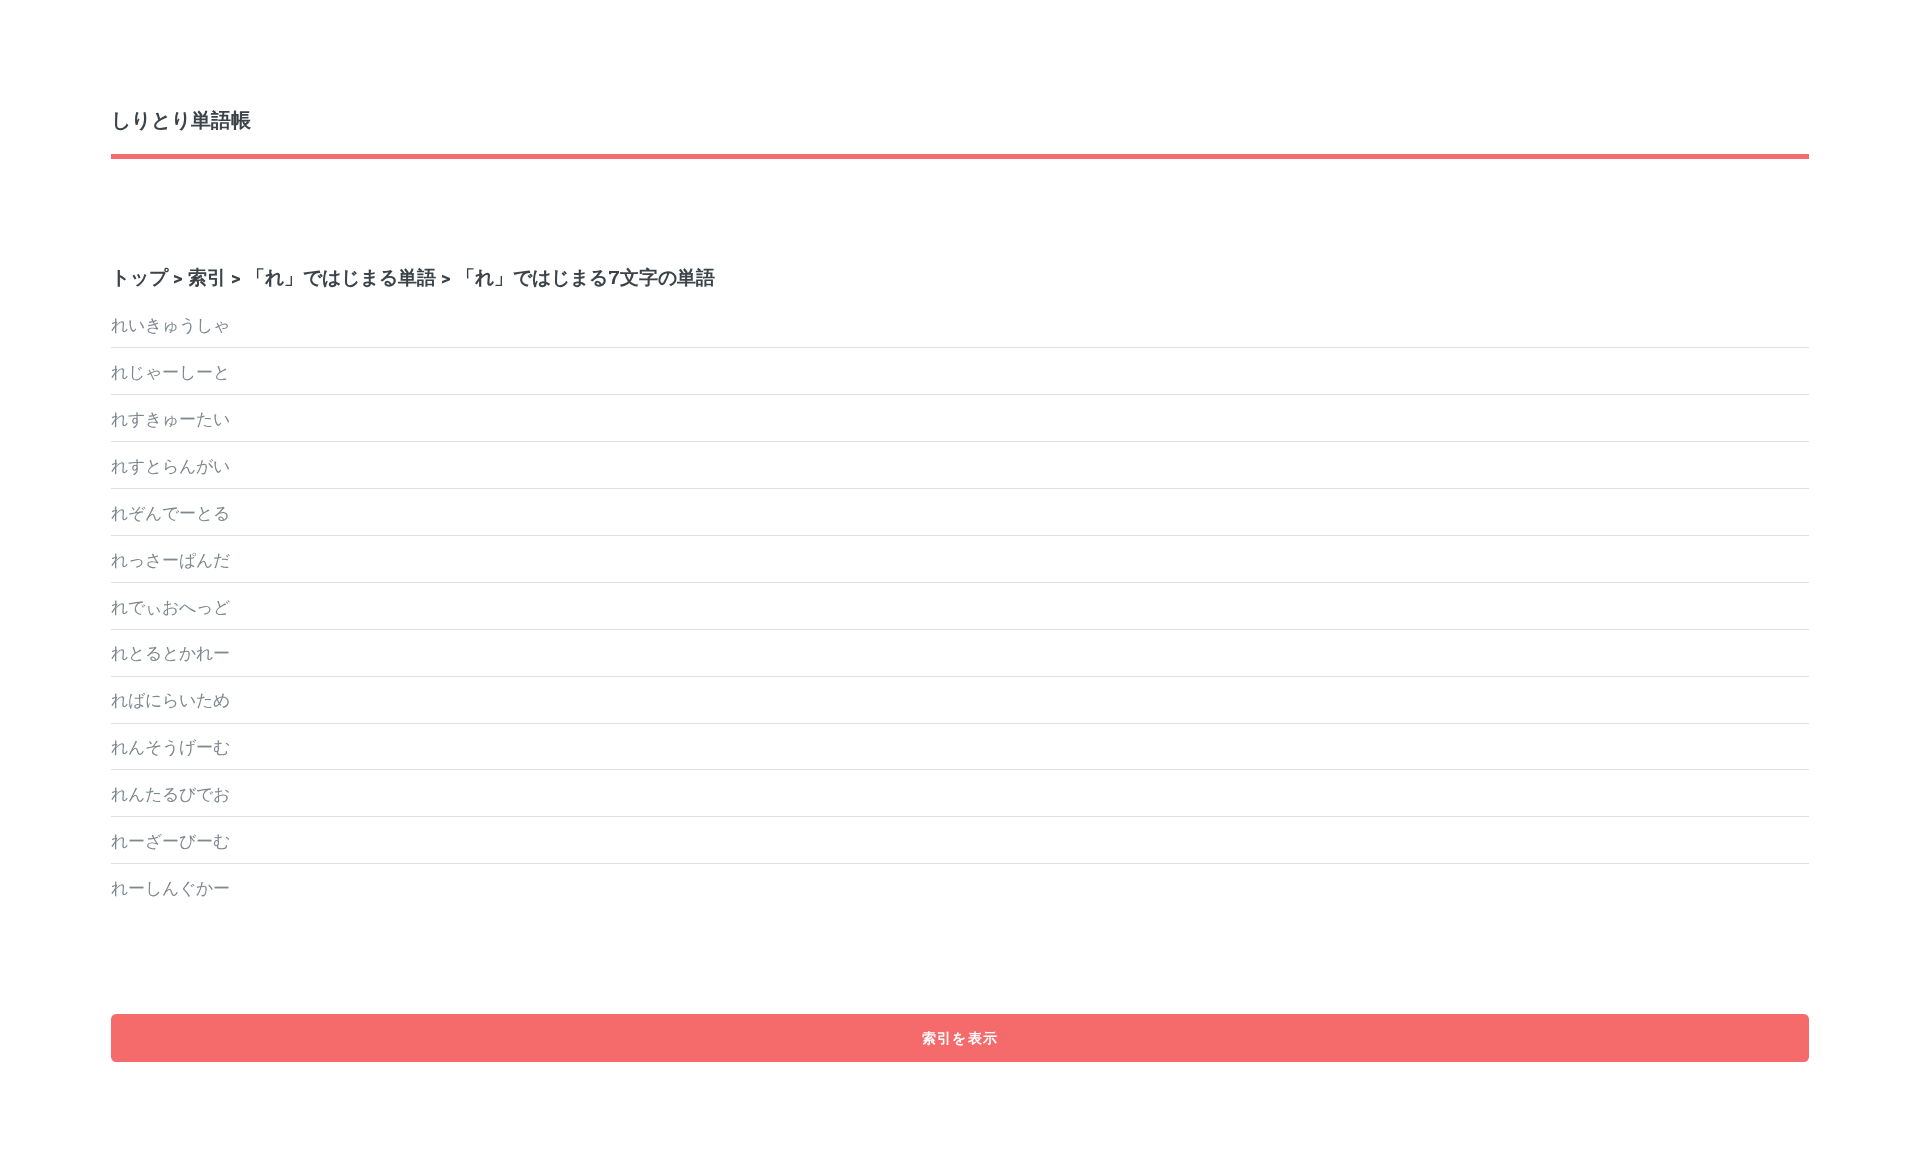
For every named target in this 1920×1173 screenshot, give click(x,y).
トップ (139, 276)
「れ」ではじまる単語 (341, 276)
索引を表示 (959, 1037)
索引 (207, 276)
